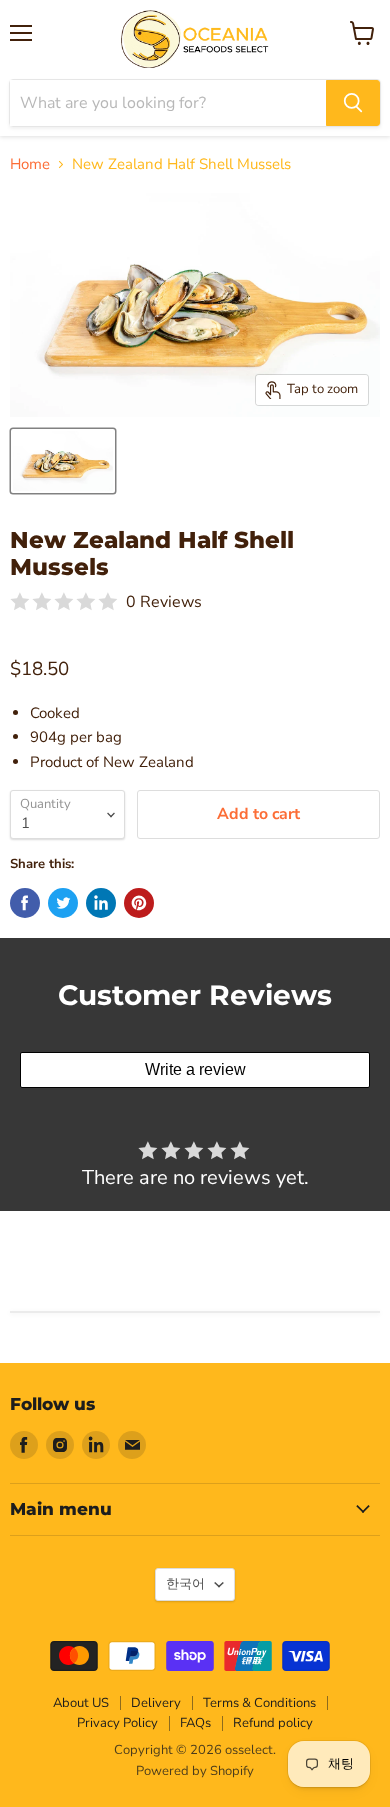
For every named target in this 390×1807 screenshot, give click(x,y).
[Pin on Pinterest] (139, 903)
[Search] (353, 103)
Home (30, 164)
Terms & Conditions (259, 1703)
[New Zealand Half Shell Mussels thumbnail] (63, 461)
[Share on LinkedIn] (101, 903)
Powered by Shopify (195, 1771)
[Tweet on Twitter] (63, 903)
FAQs (195, 1723)
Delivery (156, 1703)
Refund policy (273, 1723)
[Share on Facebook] (25, 903)
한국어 (185, 1584)
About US (81, 1703)
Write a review (195, 1069)
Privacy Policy (117, 1723)
